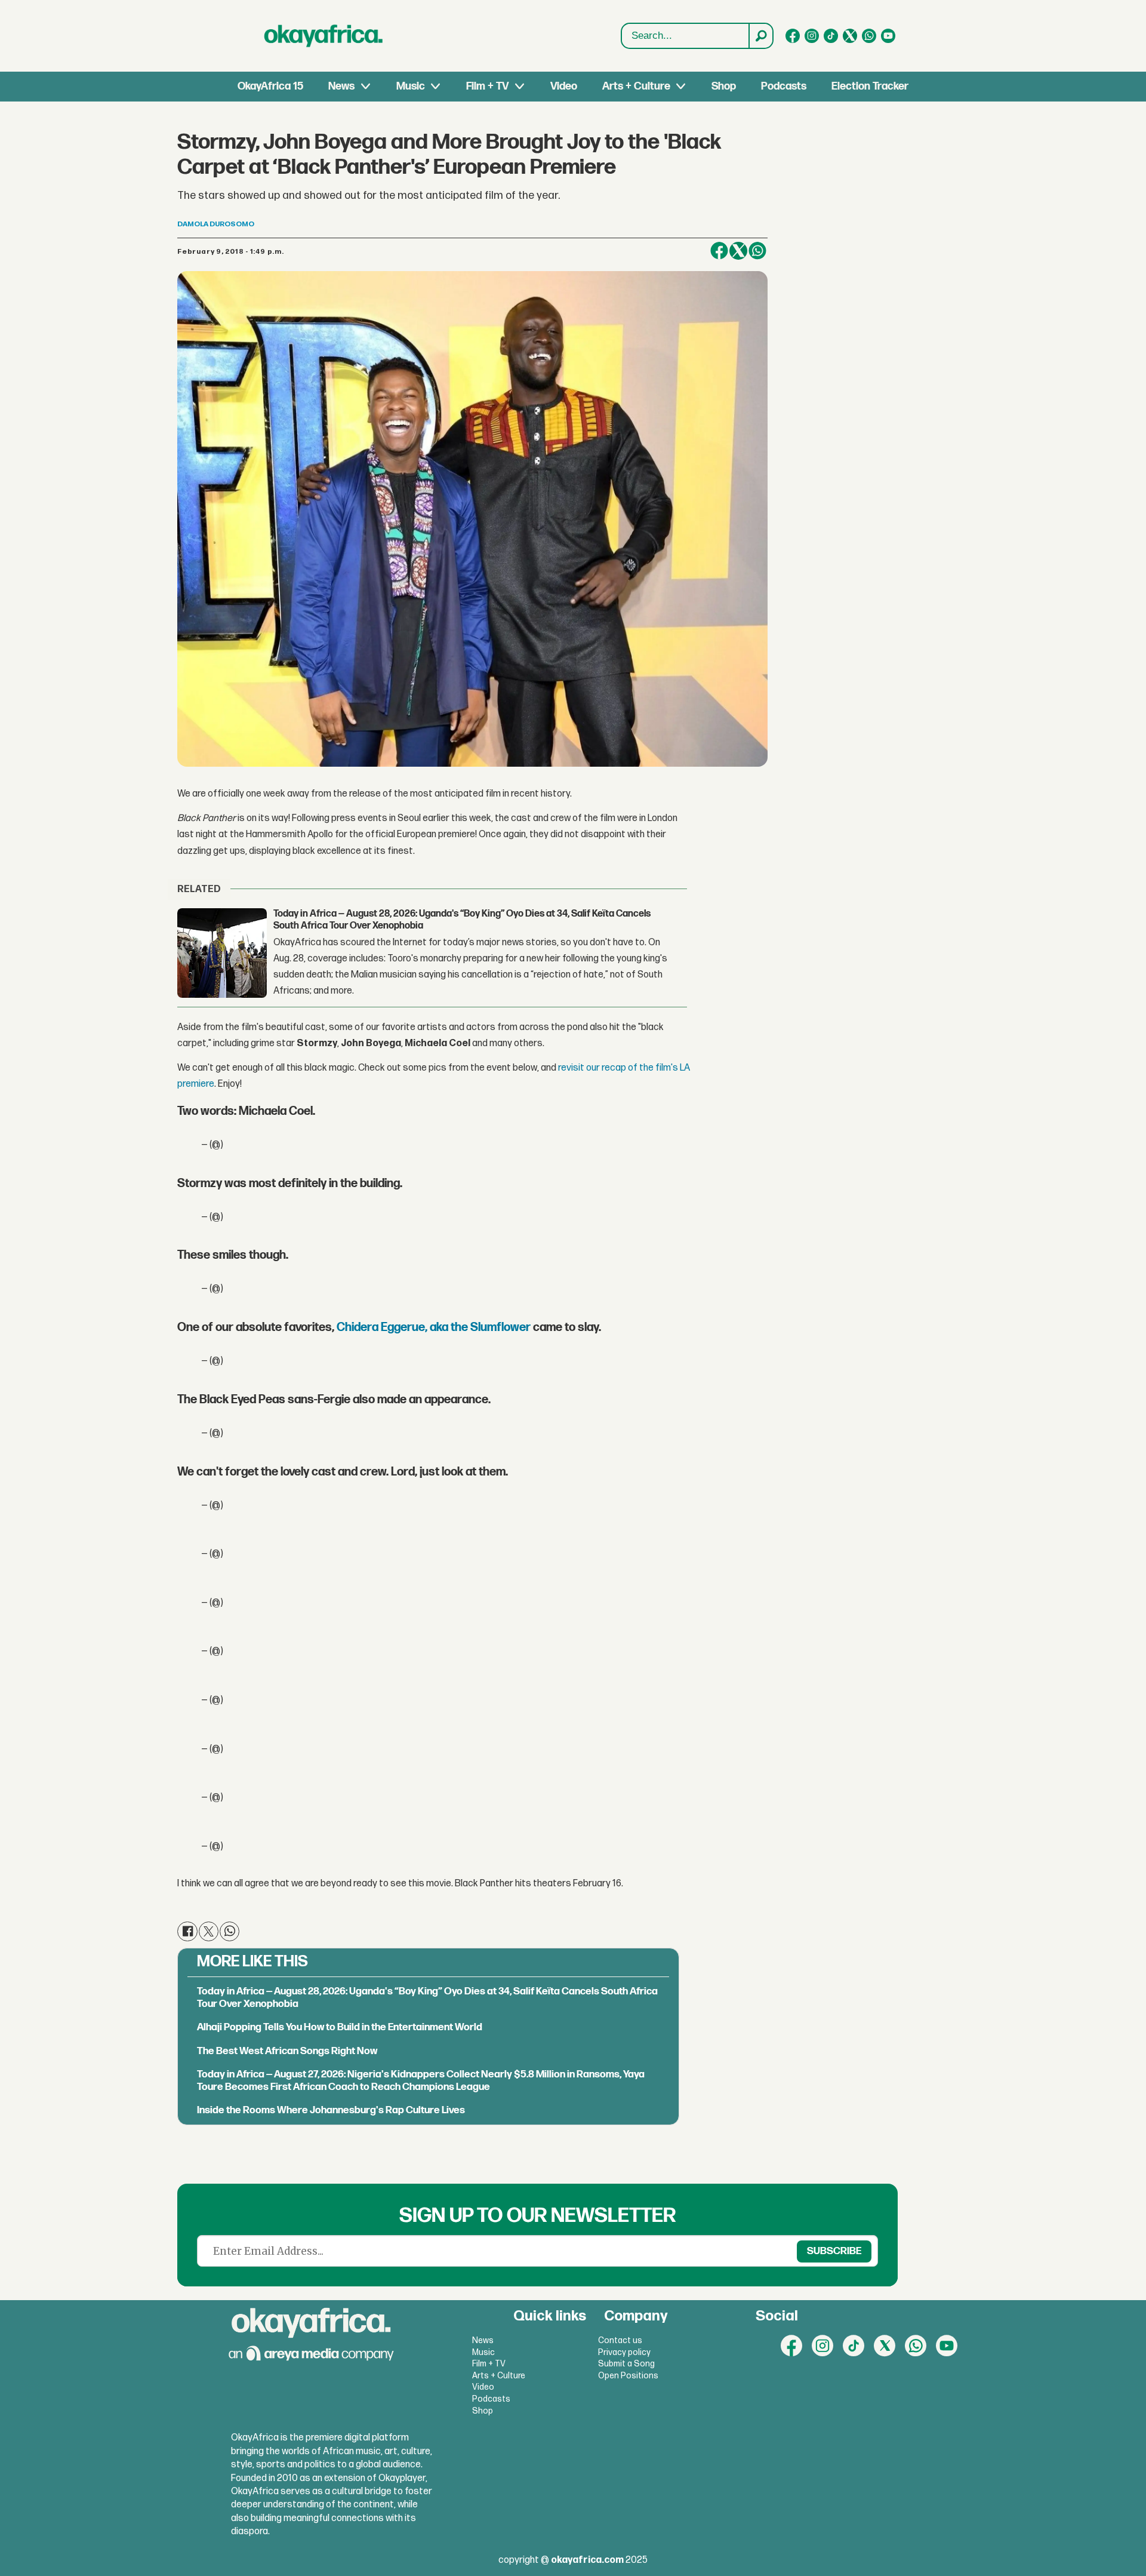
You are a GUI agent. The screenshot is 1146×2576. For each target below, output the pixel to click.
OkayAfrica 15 (270, 86)
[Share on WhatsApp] (757, 251)
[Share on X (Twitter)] (738, 251)
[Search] (760, 36)
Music (411, 86)
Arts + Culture (636, 86)
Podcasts (784, 86)
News (341, 86)
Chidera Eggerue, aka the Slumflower (434, 1327)
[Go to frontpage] (324, 36)
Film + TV (487, 86)
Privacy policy (624, 2352)
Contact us (620, 2340)
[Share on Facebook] (719, 251)
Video (564, 86)
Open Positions (628, 2376)
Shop (724, 86)
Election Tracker (870, 86)
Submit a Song (626, 2364)
